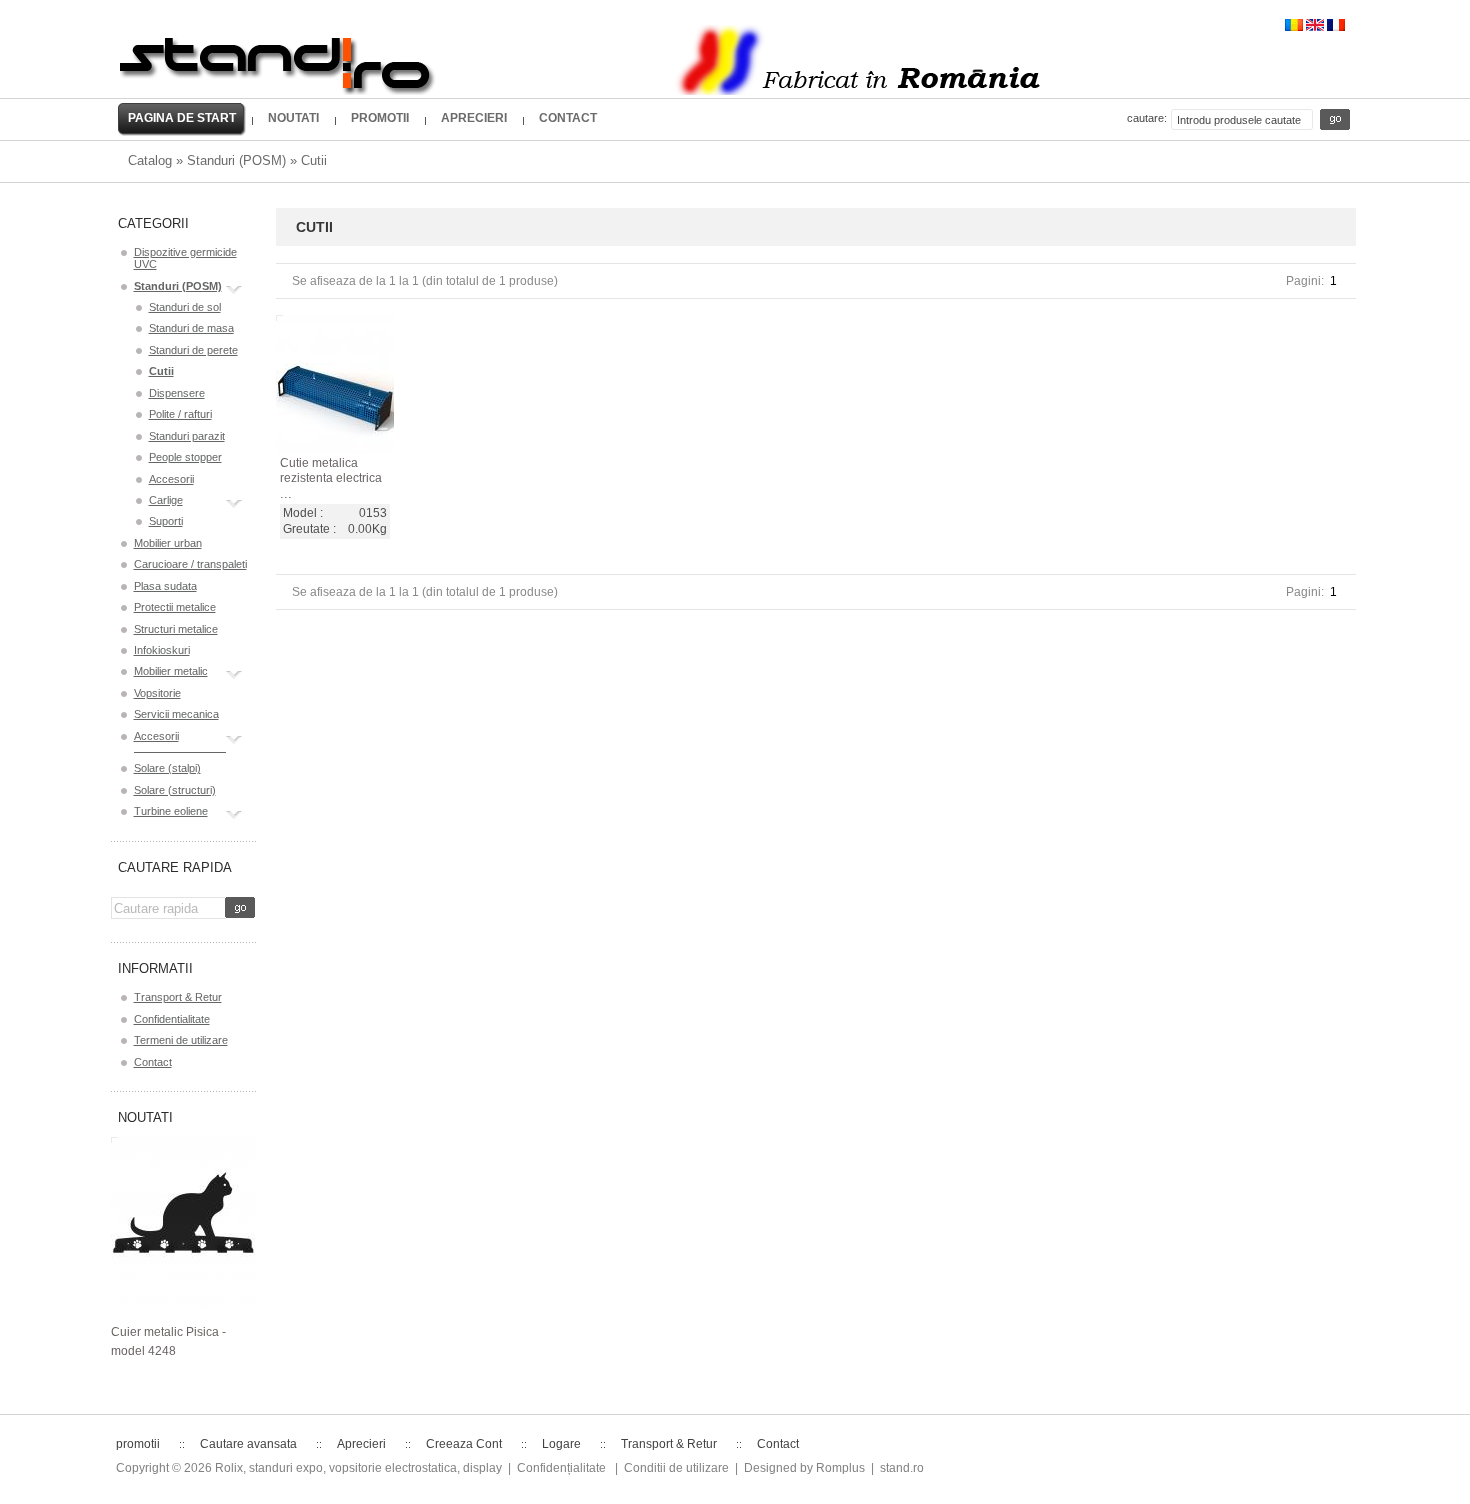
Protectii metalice (175, 607)
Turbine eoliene (171, 811)
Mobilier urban (168, 543)
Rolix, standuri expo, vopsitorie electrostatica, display (358, 1468)
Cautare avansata (248, 1444)
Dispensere (177, 393)
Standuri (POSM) (236, 160)
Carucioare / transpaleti (190, 564)
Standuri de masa (191, 328)
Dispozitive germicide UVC (185, 258)
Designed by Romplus (804, 1468)
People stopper (185, 457)
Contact (153, 1062)
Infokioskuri (162, 650)
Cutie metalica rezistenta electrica (331, 470)
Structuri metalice (176, 629)
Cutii (314, 160)
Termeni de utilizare (181, 1040)
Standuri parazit (187, 436)
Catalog (150, 160)
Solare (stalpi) (167, 768)
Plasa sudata (165, 586)
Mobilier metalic (171, 671)
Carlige (166, 500)
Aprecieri (361, 1444)
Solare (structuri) (175, 790)
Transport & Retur (178, 997)
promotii (138, 1444)
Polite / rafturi (180, 414)
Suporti (166, 521)
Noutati (145, 1117)
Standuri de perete (193, 350)
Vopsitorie (157, 693)
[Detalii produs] (315, 430)
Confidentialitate (172, 1019)
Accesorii (171, 479)
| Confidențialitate (557, 1468)
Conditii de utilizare (676, 1468)
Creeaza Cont (464, 1444)
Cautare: (1147, 118)
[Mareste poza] (357, 430)
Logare (561, 1444)
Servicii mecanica (176, 714)
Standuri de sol (185, 307)
